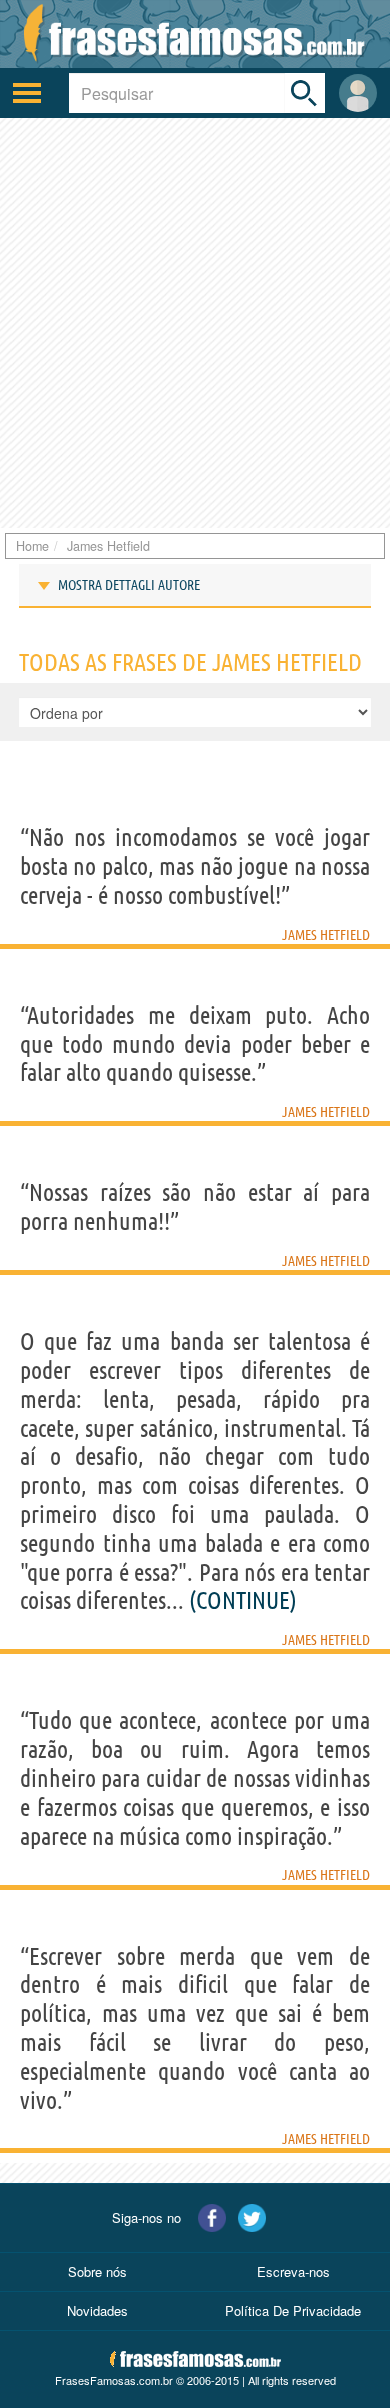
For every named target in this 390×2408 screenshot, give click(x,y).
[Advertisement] (195, 323)
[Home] (195, 34)
